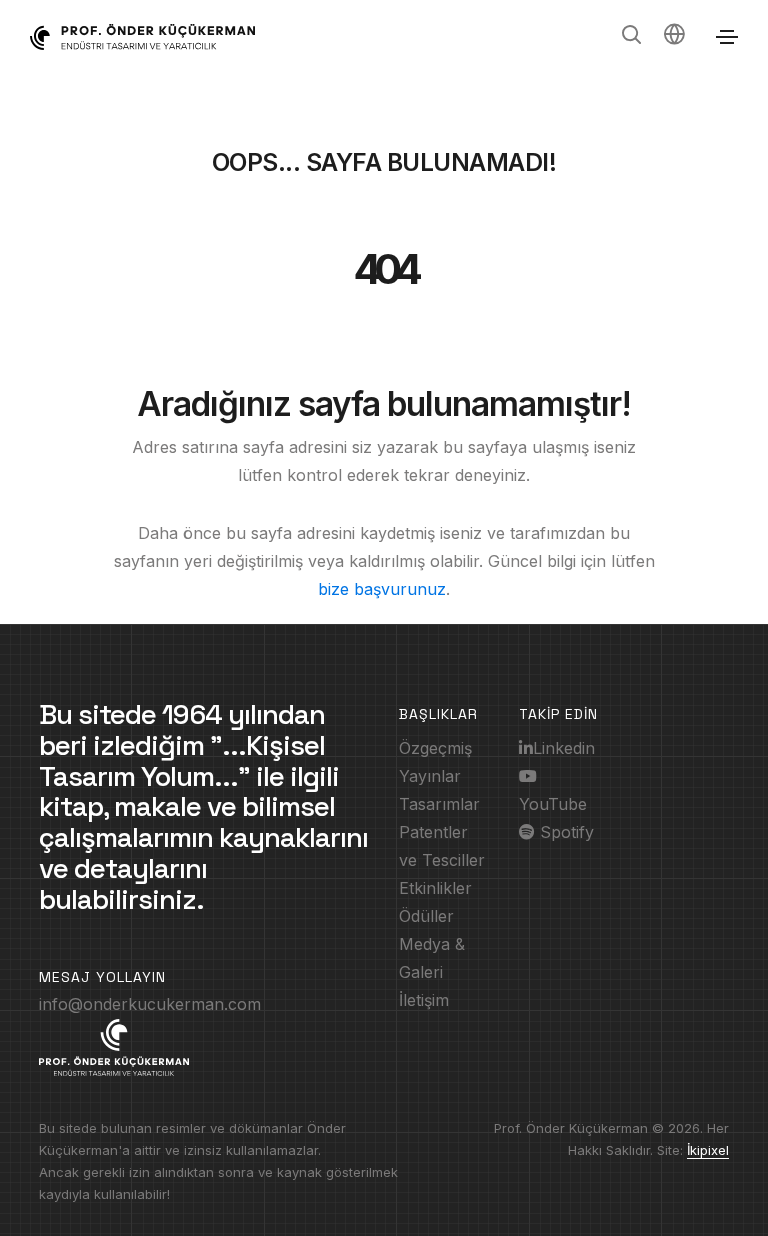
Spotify (564, 832)
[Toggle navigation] (727, 37)
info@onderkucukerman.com (150, 1004)
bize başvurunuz (382, 589)
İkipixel (708, 1150)
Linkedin (564, 748)
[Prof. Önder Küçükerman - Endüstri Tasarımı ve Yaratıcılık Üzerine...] (142, 37)
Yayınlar (430, 776)
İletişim (424, 1000)
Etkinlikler (435, 888)
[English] (674, 37)
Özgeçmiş (435, 748)
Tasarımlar (439, 804)
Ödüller (426, 916)
